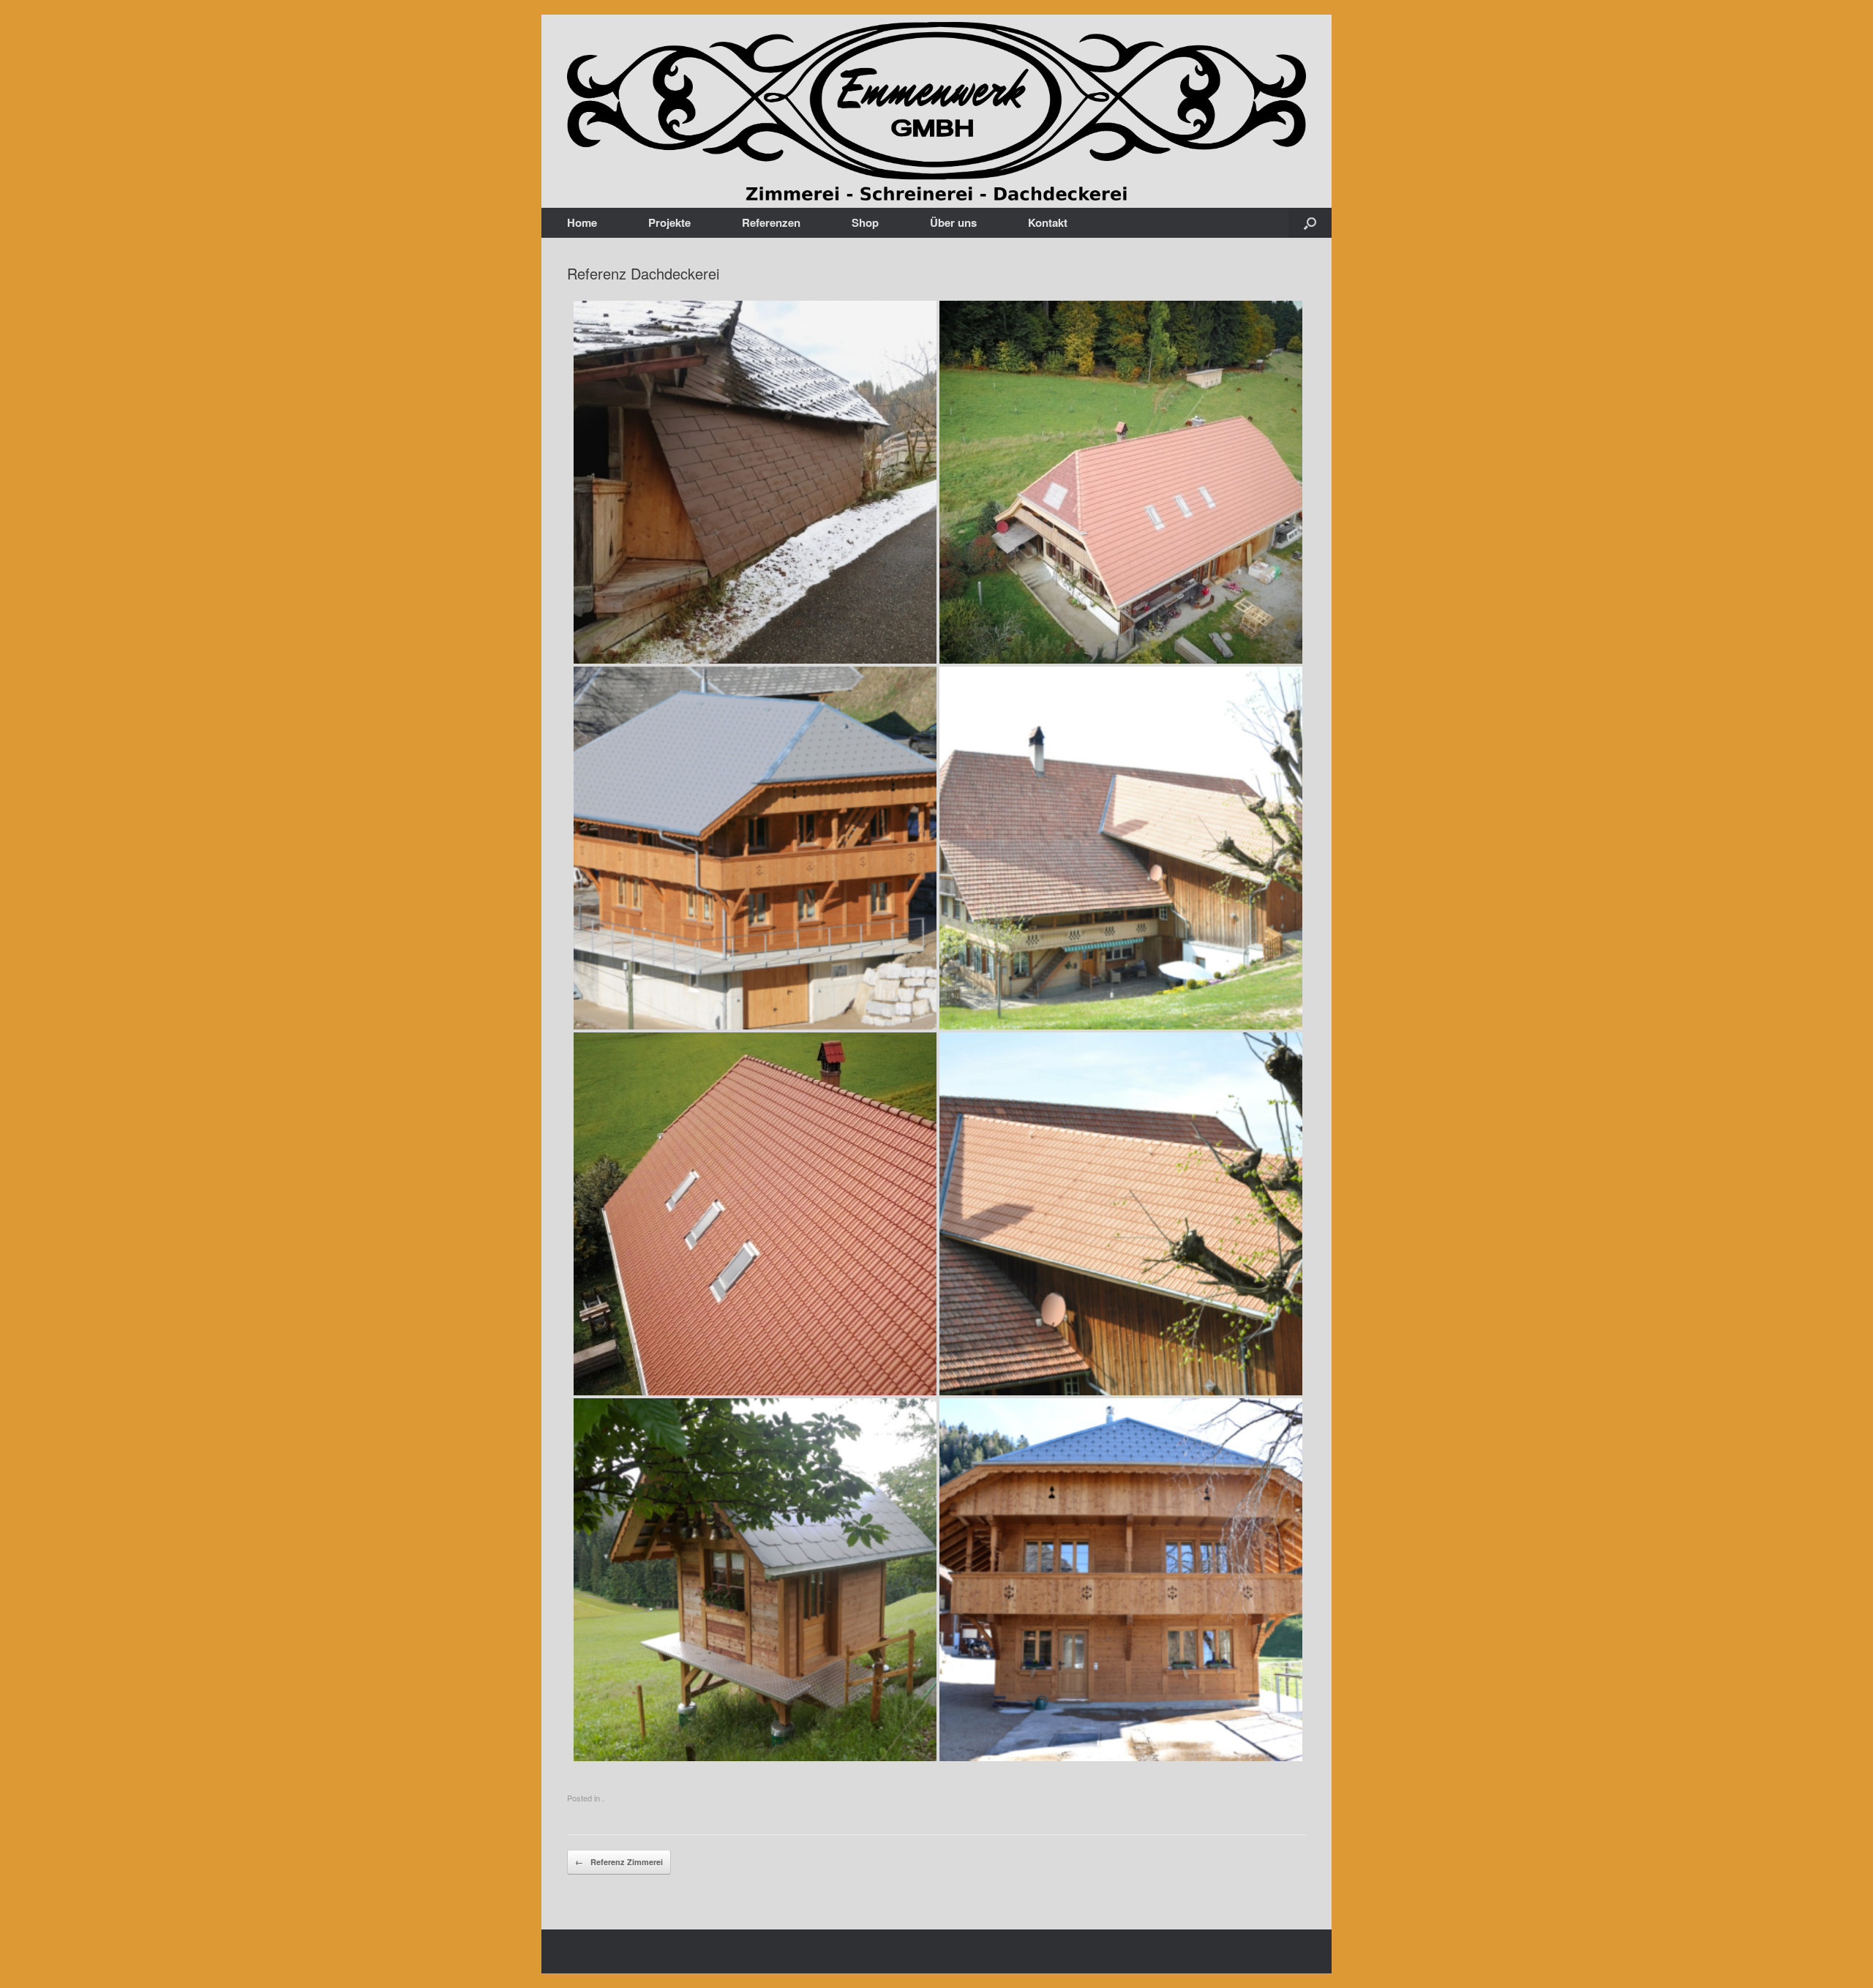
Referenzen (771, 222)
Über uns (953, 222)
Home (582, 222)
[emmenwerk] (936, 111)
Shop (865, 222)
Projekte (669, 222)
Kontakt (1048, 222)
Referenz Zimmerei (619, 1862)
